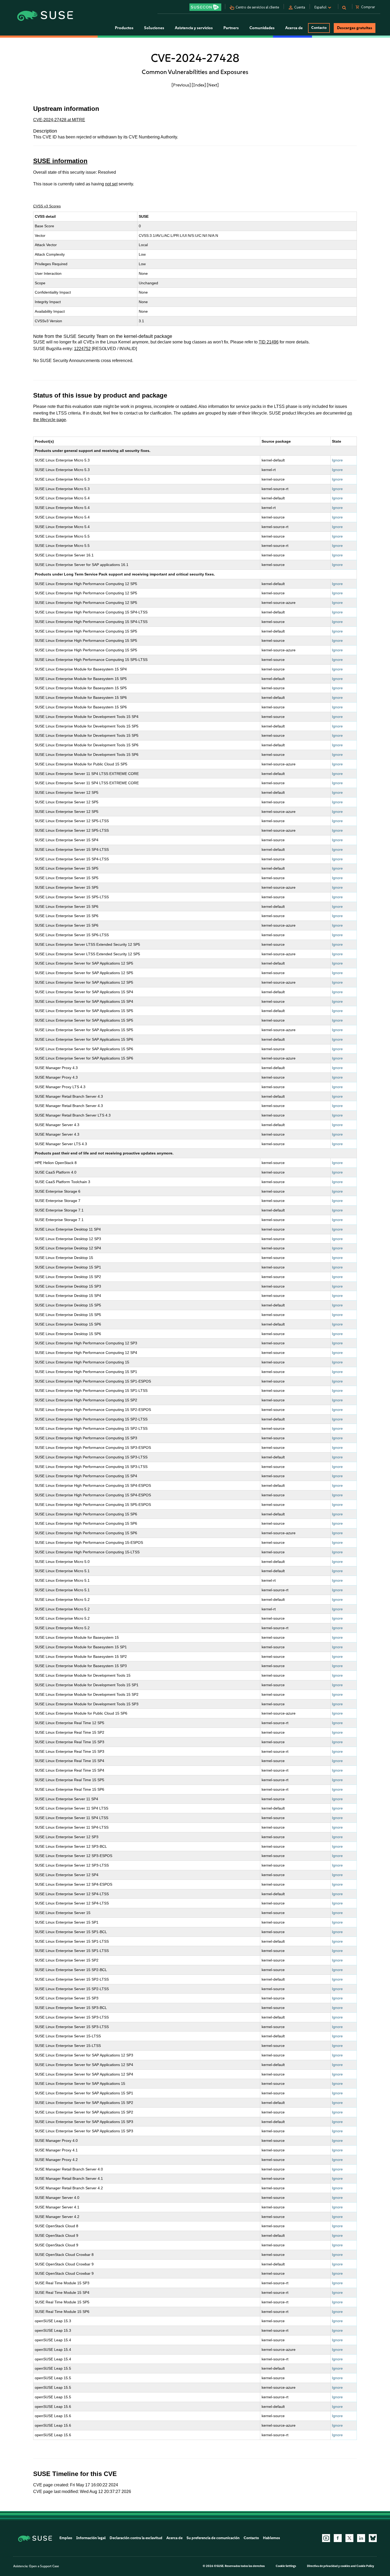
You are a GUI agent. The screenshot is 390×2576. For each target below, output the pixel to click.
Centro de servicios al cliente (257, 7)
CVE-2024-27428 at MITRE (59, 120)
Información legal (91, 2538)
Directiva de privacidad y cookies (329, 2566)
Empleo (66, 2538)
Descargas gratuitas (355, 28)
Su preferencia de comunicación (213, 2538)
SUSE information (60, 161)
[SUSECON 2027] (205, 7)
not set (111, 184)
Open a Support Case (44, 2566)
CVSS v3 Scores (47, 206)
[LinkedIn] (361, 2538)
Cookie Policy (365, 2566)
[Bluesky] (373, 2538)
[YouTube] (326, 2538)
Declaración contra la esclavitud (136, 2538)
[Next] (213, 85)
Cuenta (300, 7)
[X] (349, 2538)
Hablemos (271, 2538)
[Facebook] (338, 2538)
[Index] (199, 85)
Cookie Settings (286, 2566)
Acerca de (174, 2538)
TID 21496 (269, 342)
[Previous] (181, 85)
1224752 (82, 349)
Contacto (319, 28)
